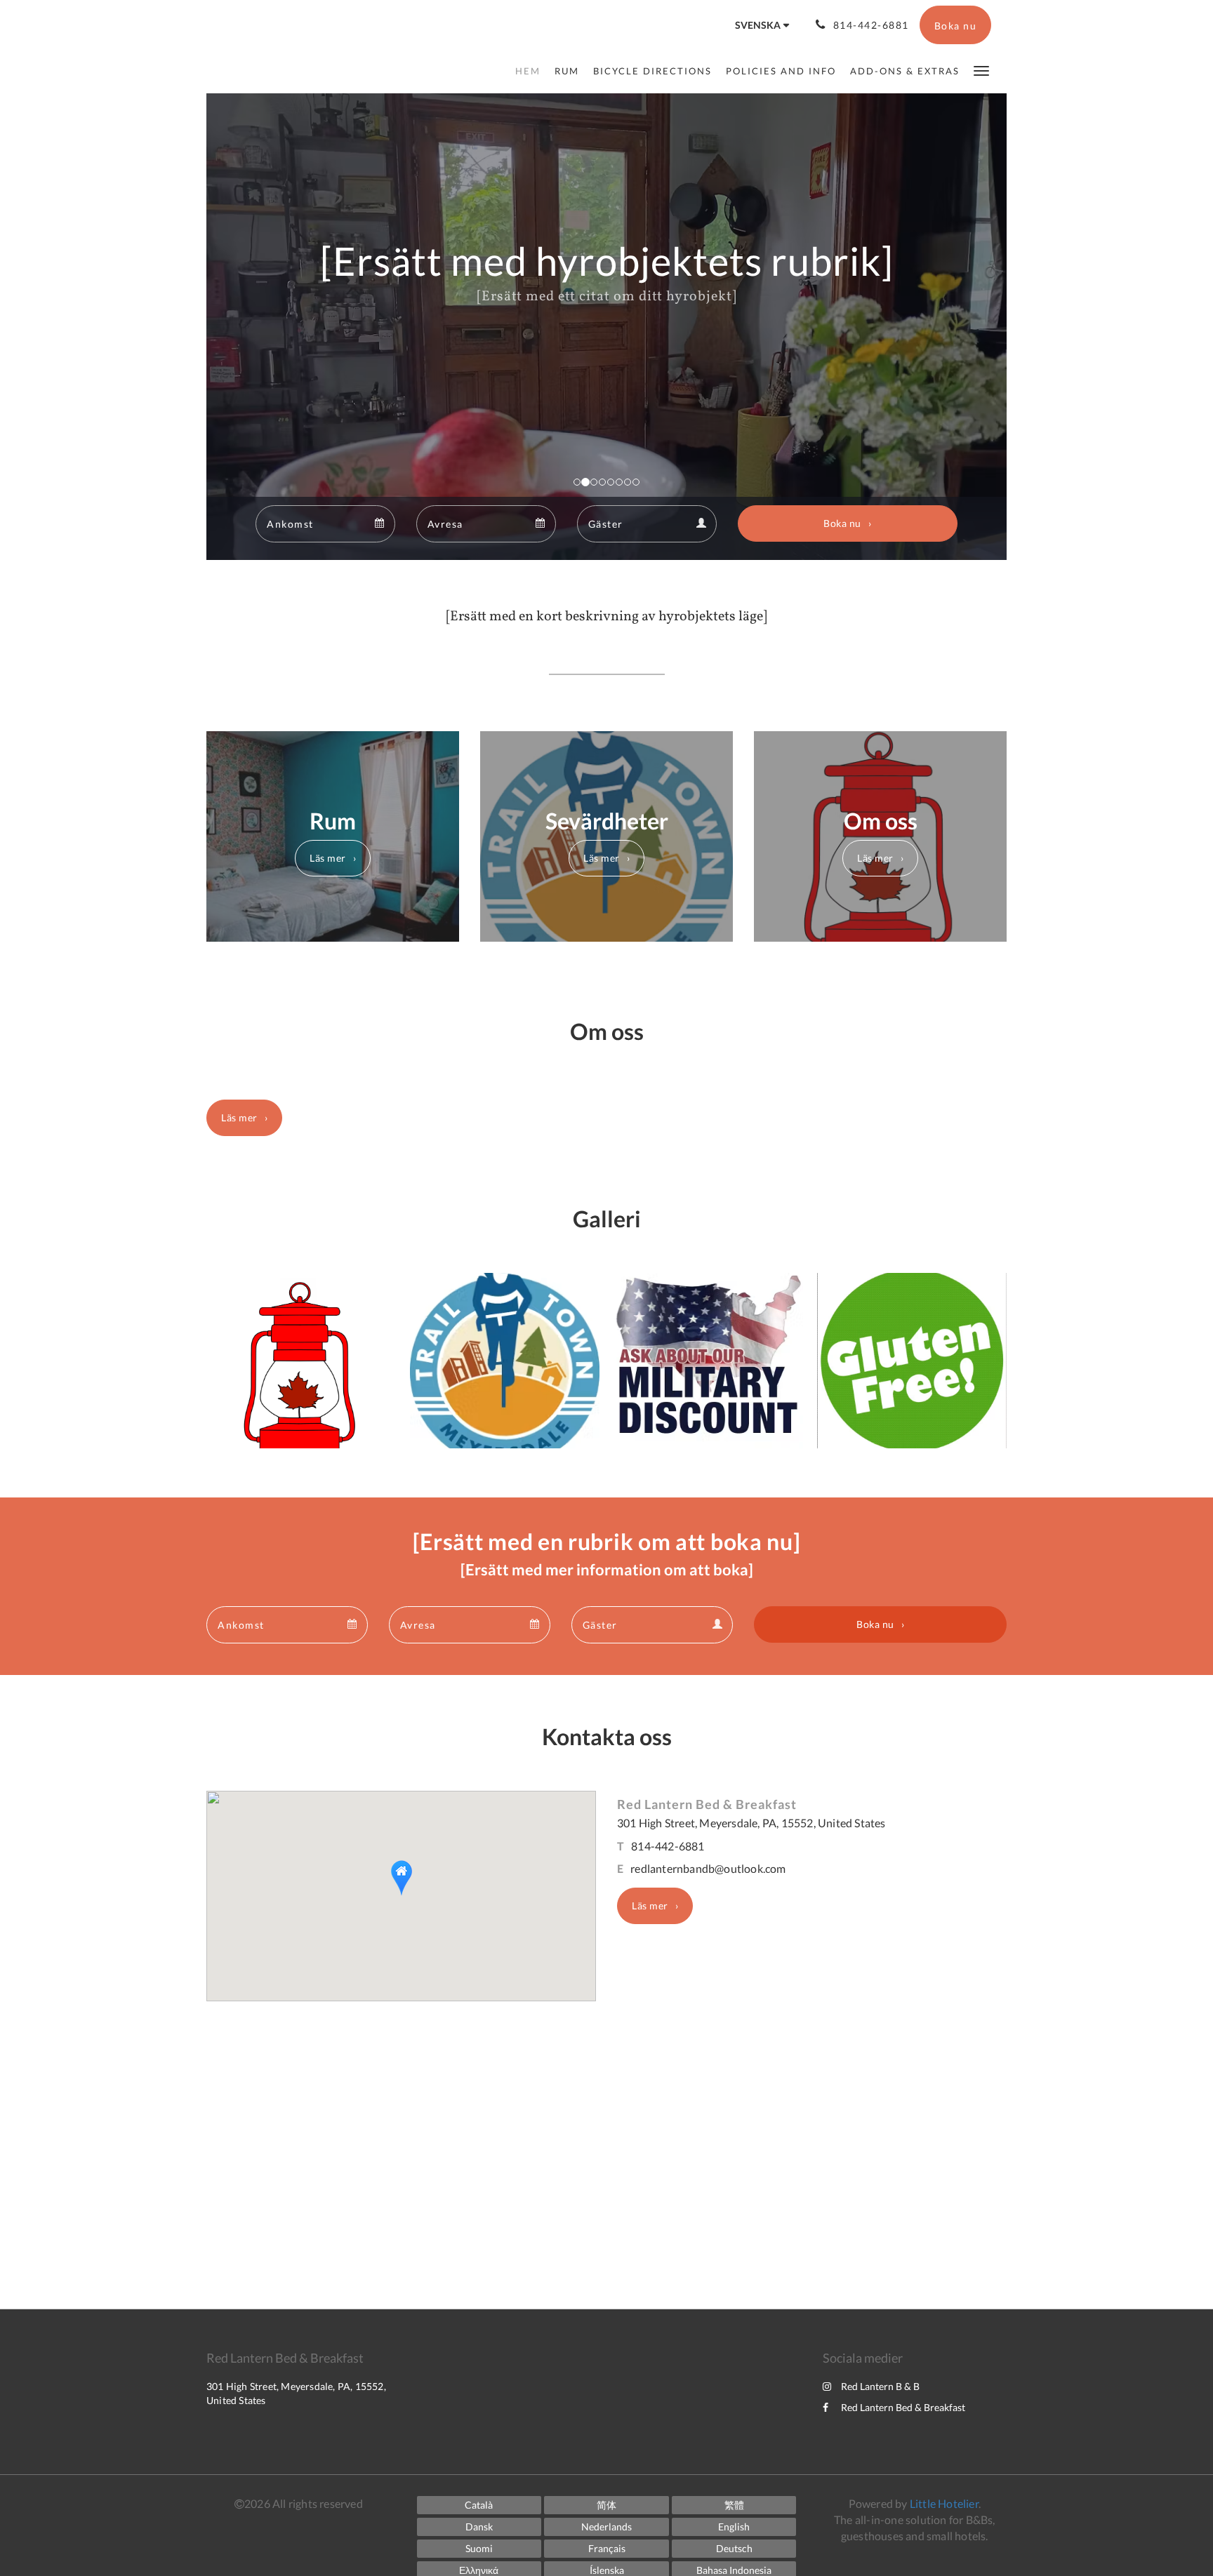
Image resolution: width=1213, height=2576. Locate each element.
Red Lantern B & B (880, 2386)
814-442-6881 (668, 1846)
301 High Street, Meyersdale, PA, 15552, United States (751, 1823)
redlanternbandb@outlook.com (708, 1868)
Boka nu (842, 523)
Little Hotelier (944, 2503)
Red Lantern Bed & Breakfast (903, 2407)
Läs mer (328, 858)
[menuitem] (531, 71)
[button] (981, 70)
